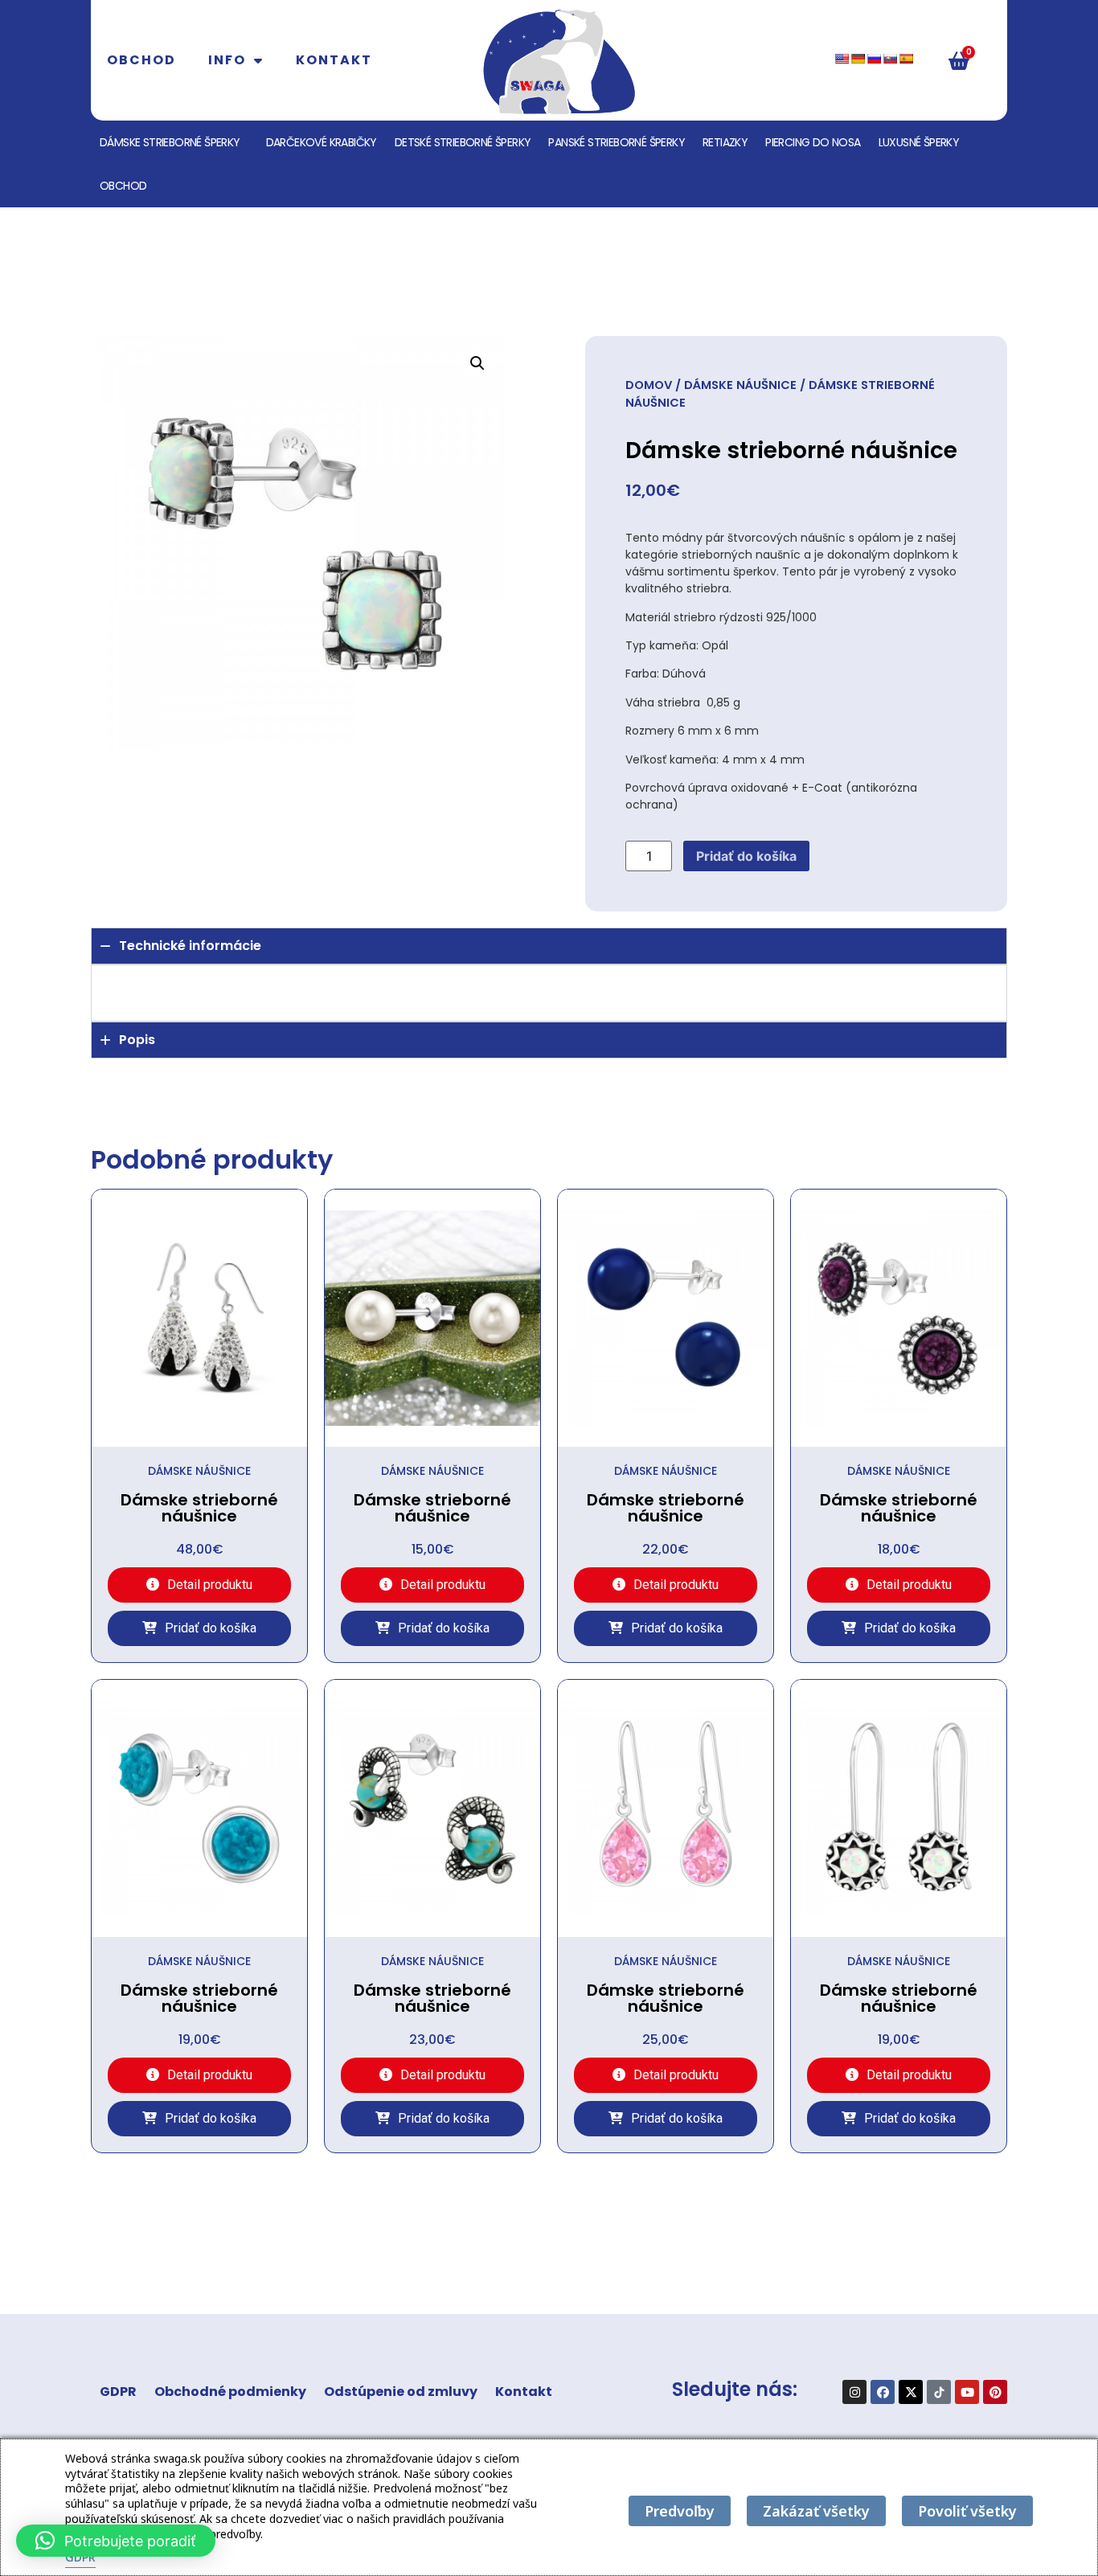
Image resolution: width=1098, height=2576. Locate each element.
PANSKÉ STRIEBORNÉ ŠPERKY (617, 142)
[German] (858, 59)
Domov (649, 385)
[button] (477, 363)
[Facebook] (883, 2392)
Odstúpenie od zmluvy (401, 2392)
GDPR (118, 2392)
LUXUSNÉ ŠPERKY (919, 142)
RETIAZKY (725, 142)
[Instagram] (854, 2392)
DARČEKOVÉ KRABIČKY (322, 142)
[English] (842, 59)
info (227, 60)
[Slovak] (890, 59)
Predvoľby (680, 2511)
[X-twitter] (911, 2392)
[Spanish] (906, 59)
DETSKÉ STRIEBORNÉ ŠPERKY (463, 142)
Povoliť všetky (967, 2511)
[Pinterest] (995, 2392)
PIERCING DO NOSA (813, 142)
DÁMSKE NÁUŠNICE (740, 385)
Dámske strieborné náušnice (199, 1508)
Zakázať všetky (816, 2511)
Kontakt (334, 60)
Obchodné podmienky (230, 2392)
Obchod (141, 60)
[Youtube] (967, 2392)
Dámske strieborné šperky (170, 142)
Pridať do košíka (746, 856)
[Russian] (874, 59)
